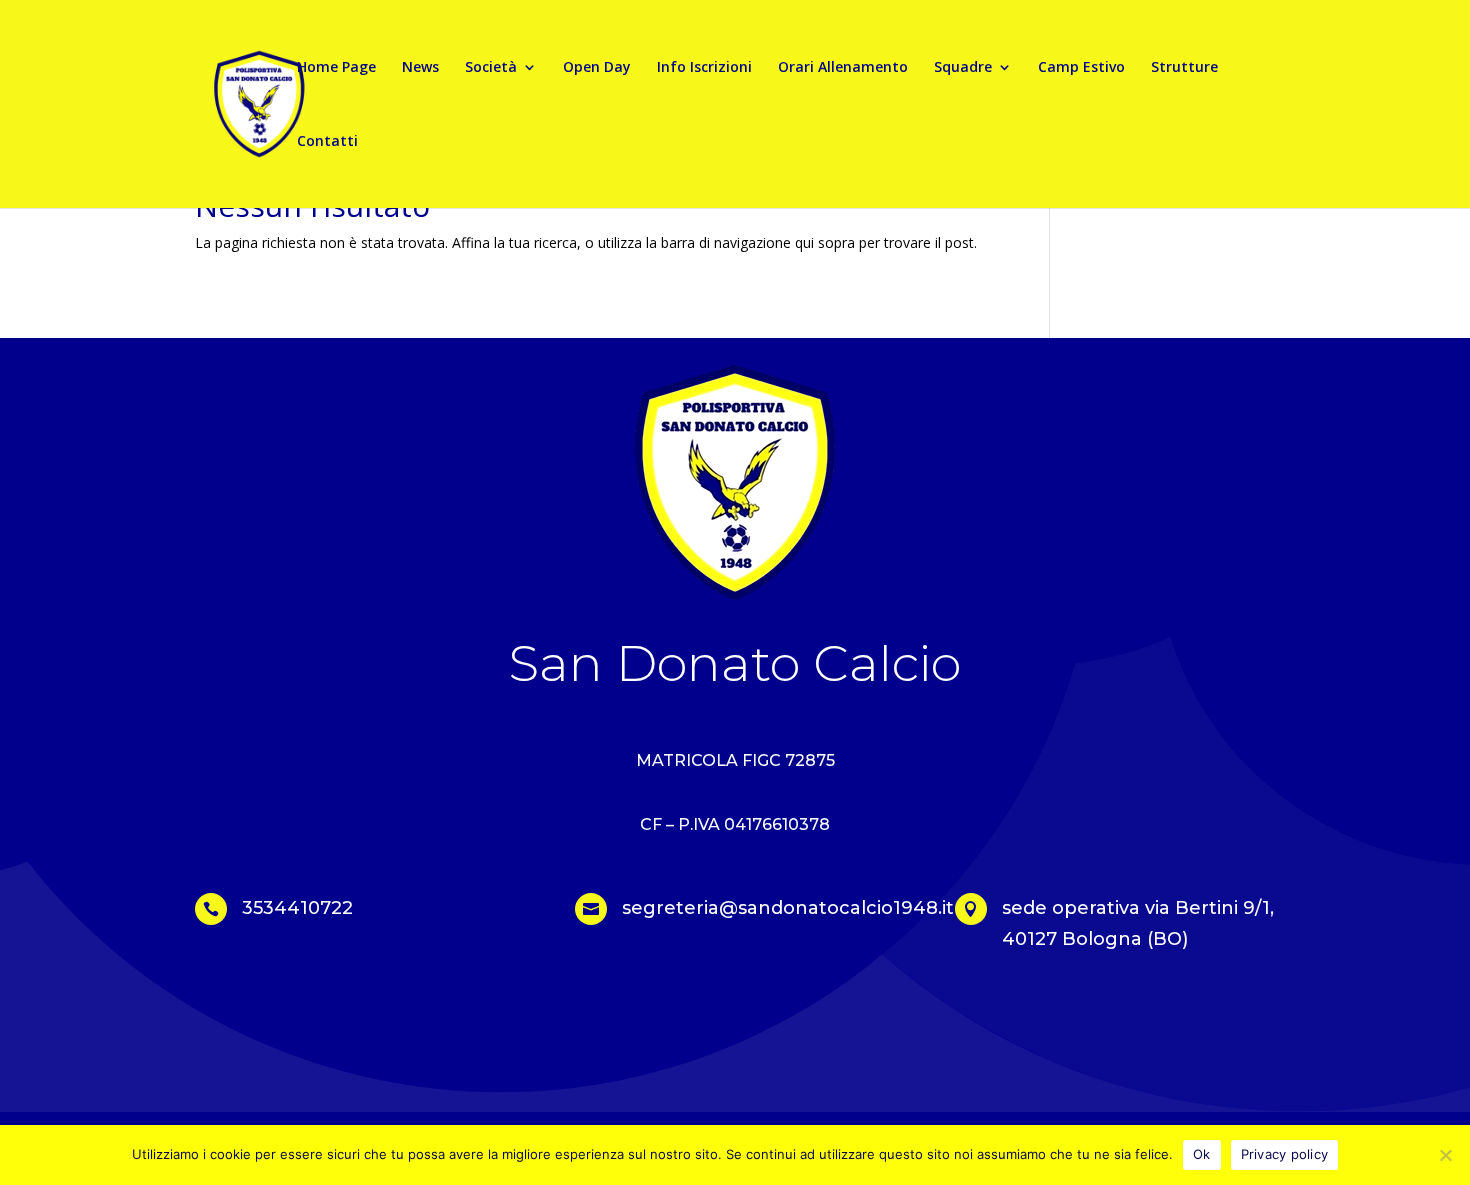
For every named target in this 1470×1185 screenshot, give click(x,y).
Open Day (597, 68)
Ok (1202, 1154)
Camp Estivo (1081, 68)
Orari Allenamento (843, 68)
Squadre (963, 68)
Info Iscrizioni (704, 68)
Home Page (336, 68)
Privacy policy (1285, 1154)
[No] (1445, 1155)
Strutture (1184, 68)
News (420, 68)
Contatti (327, 142)
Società (491, 68)
